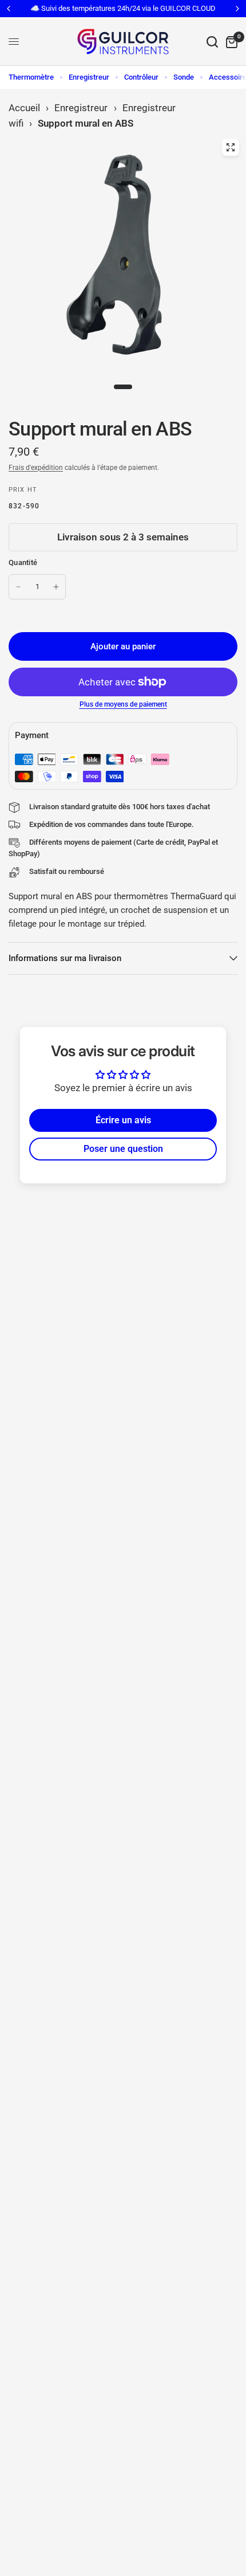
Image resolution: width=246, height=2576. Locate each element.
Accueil (24, 108)
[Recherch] (212, 42)
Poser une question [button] (123, 1149)
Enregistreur (89, 77)
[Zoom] (231, 147)
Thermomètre (31, 77)
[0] (230, 42)
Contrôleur (141, 77)
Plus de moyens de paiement (123, 704)
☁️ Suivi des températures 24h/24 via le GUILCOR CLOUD (123, 8)
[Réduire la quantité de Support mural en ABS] (18, 587)
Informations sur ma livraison (65, 958)
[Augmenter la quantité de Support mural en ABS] (56, 587)
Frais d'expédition (36, 468)
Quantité (23, 562)
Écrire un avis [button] (123, 1120)
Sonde (184, 77)
